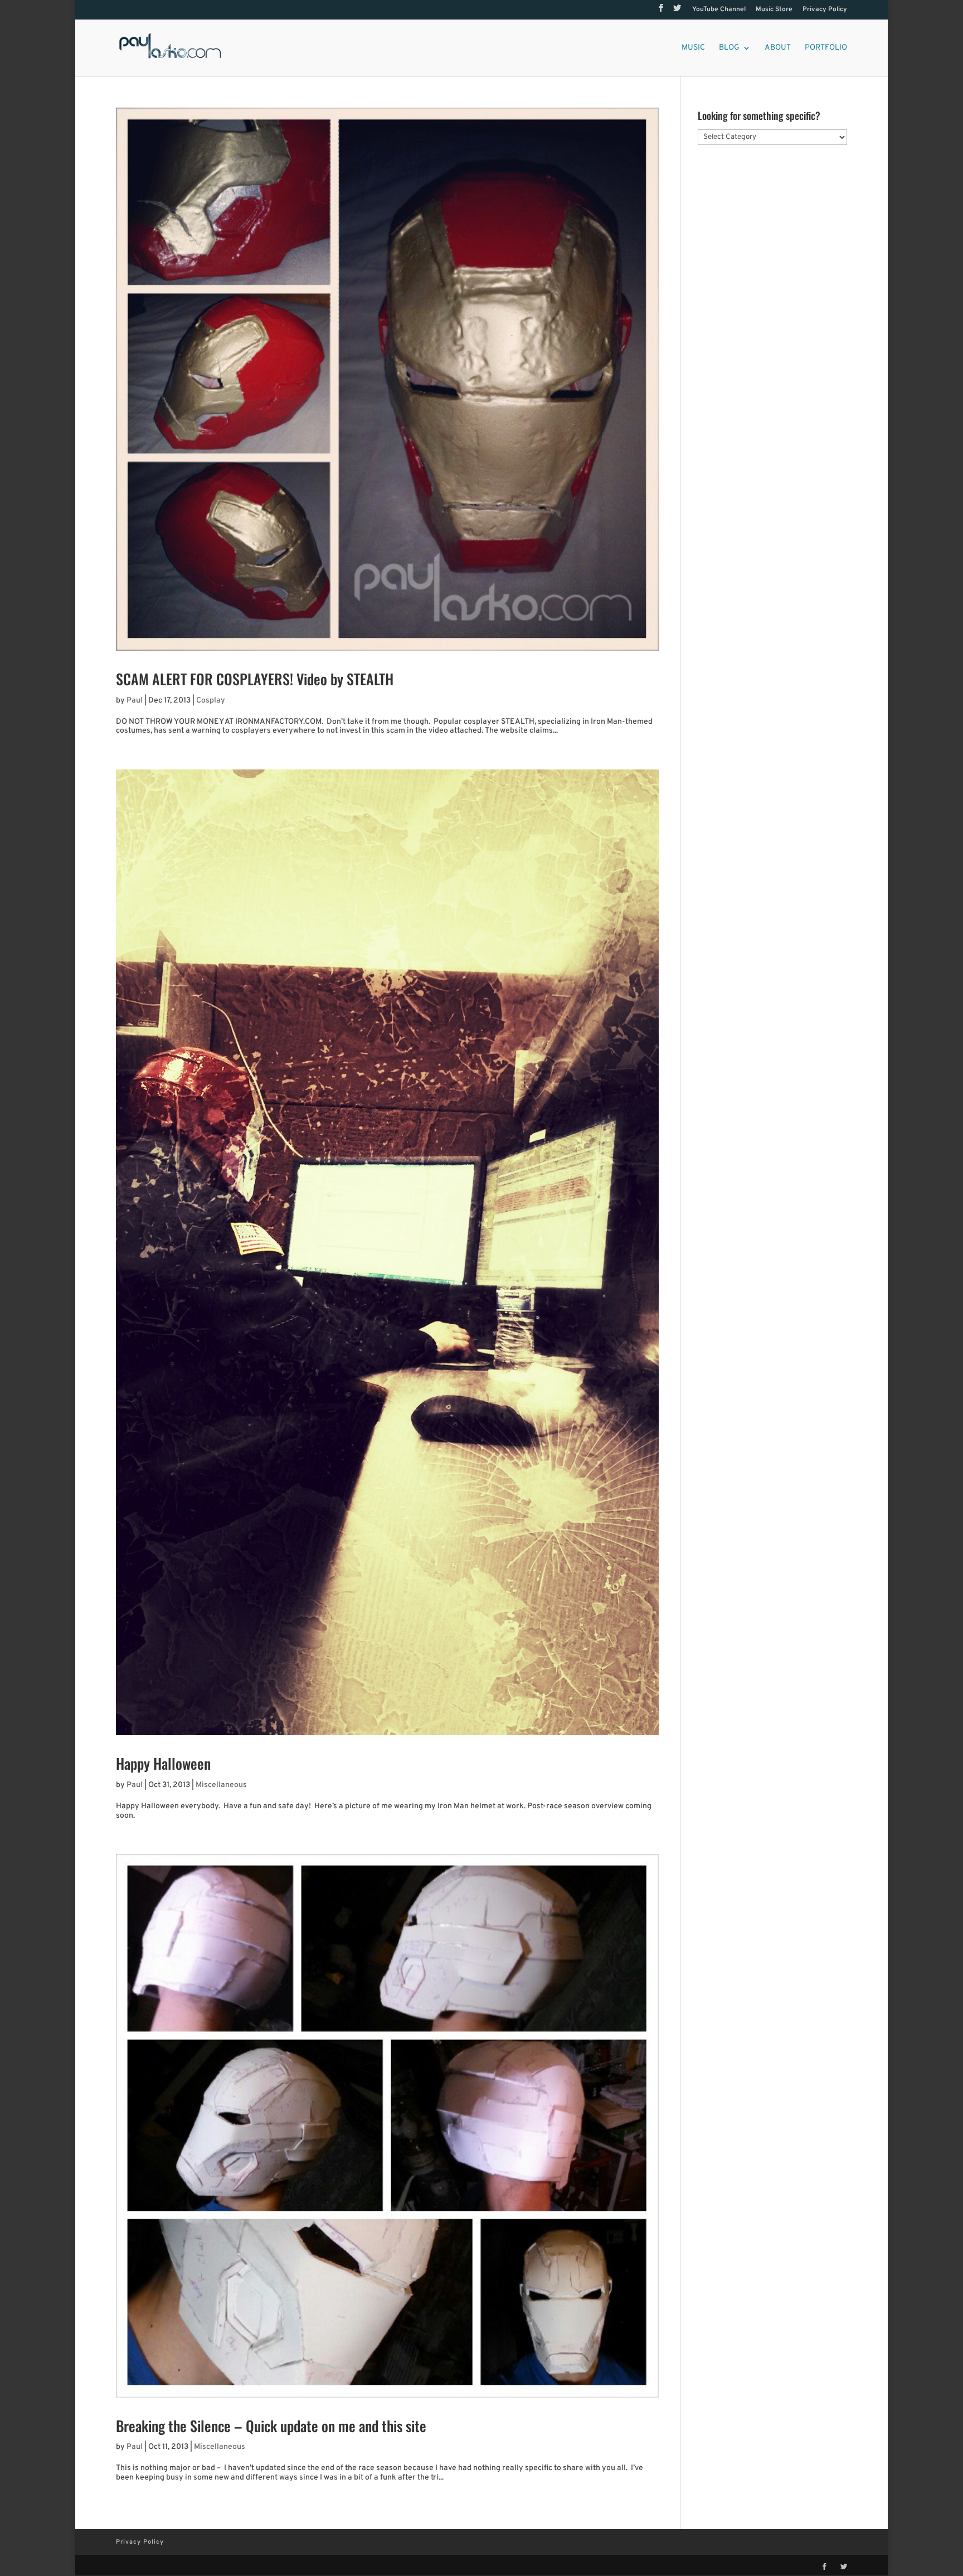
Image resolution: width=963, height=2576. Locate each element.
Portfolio (826, 48)
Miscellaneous (221, 1785)
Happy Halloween (163, 1763)
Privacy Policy (825, 10)
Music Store (774, 10)
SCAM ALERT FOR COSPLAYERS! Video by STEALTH (255, 679)
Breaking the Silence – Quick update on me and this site (271, 2426)
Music (693, 48)
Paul (135, 701)
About (778, 48)
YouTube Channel (719, 10)
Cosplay (211, 701)
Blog (729, 48)
